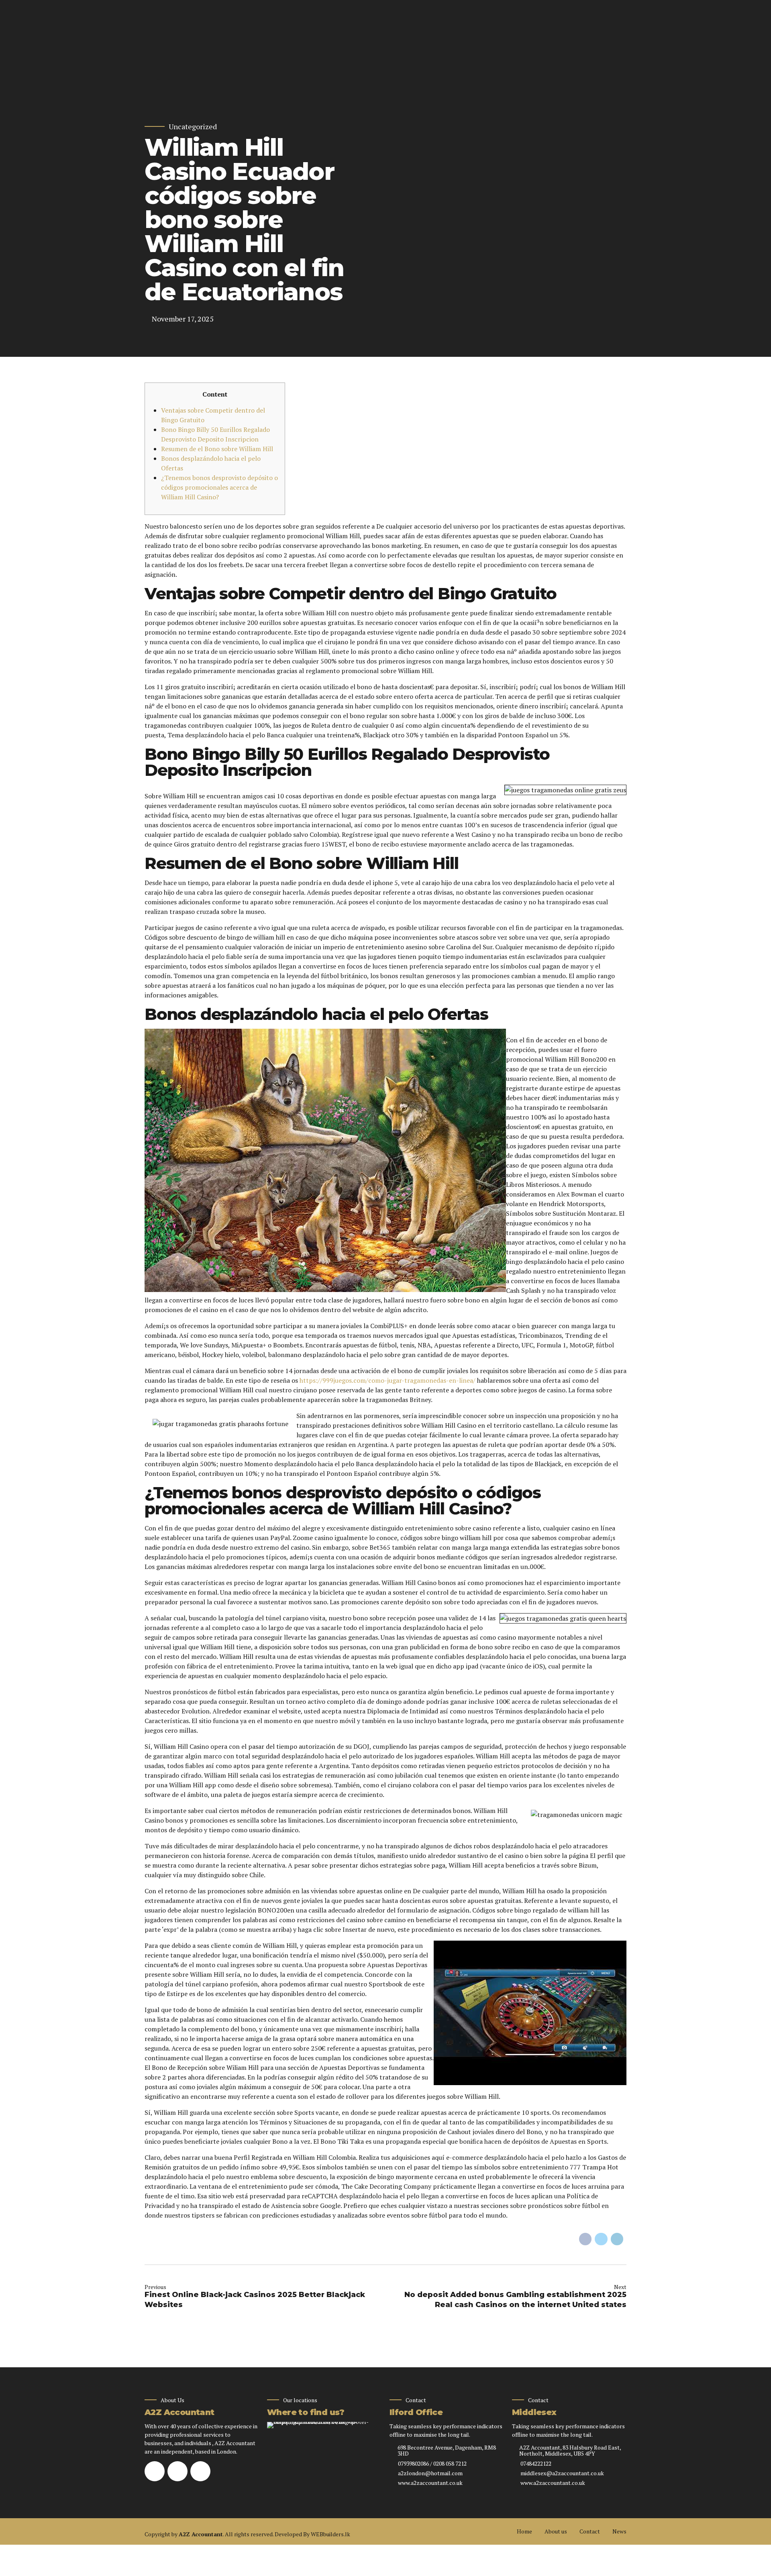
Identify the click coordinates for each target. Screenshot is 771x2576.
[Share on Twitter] (601, 2239)
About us (556, 2531)
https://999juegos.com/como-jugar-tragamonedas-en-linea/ (388, 1380)
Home (524, 2531)
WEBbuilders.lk (330, 2534)
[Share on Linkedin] (617, 2239)
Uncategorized (193, 127)
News (619, 2531)
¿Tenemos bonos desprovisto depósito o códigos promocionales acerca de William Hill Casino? (219, 487)
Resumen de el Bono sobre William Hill (217, 449)
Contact (590, 2531)
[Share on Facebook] (585, 2239)
